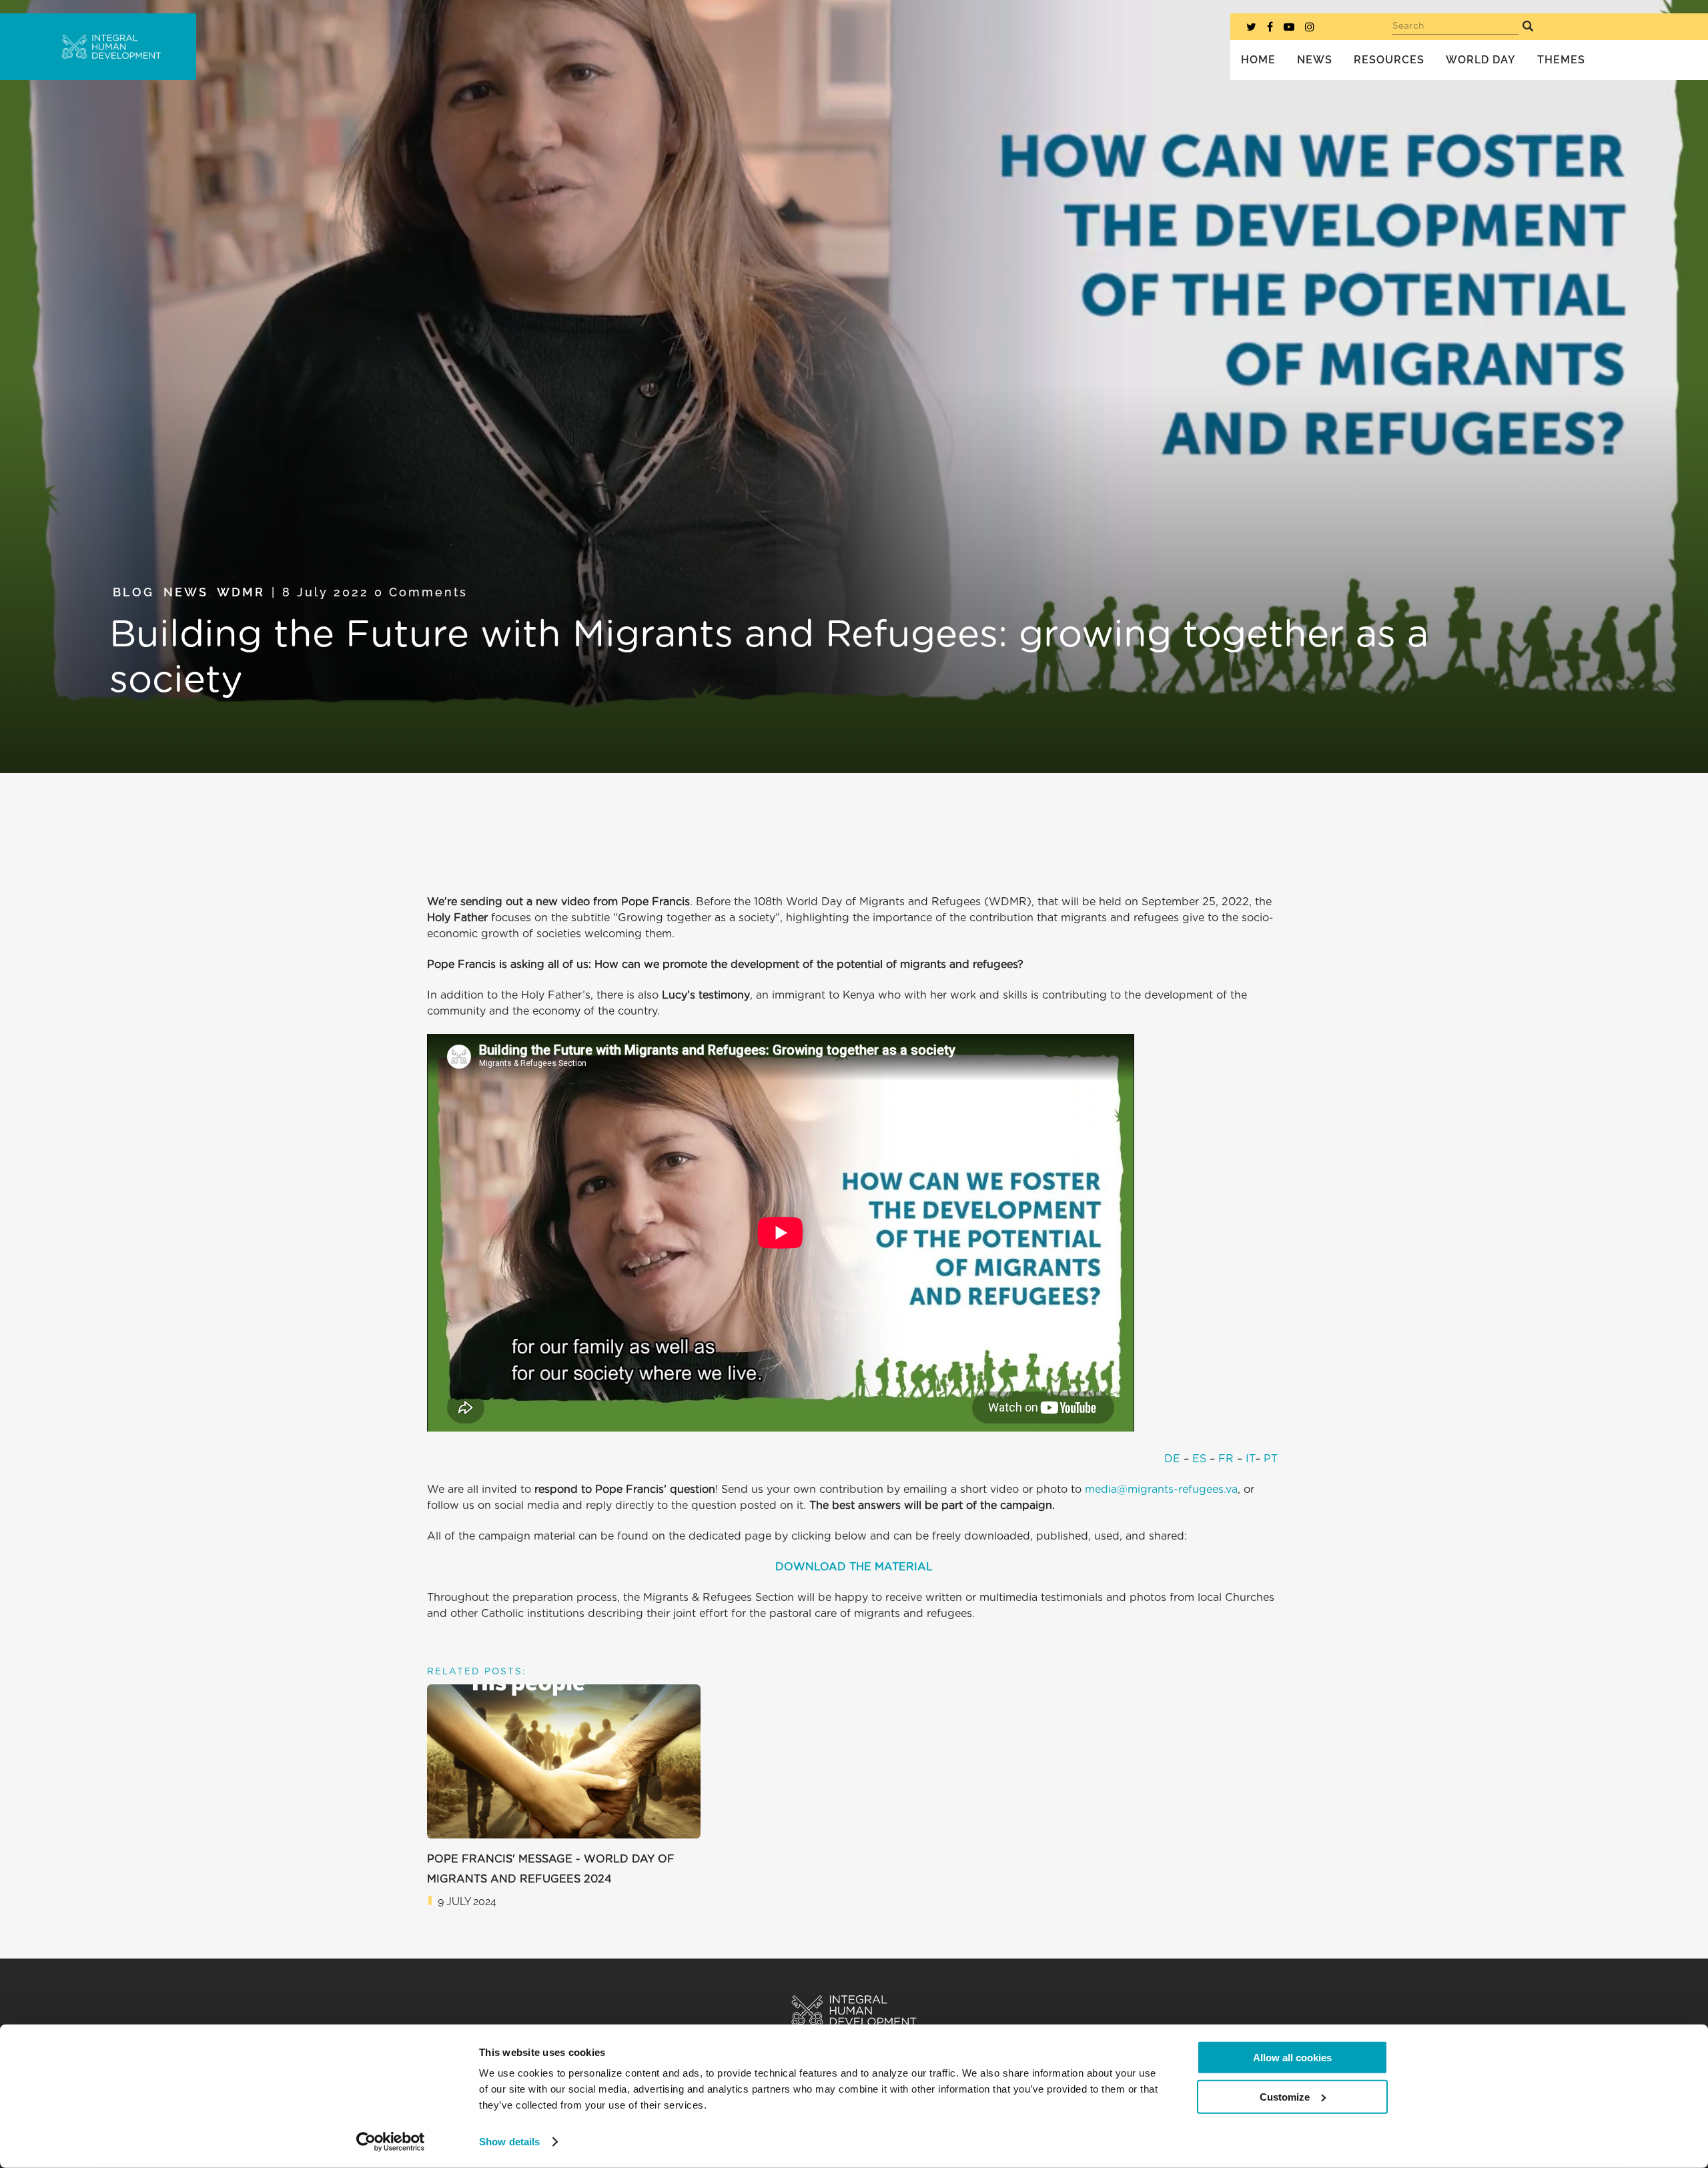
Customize (1285, 2096)
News (186, 592)
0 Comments (421, 592)
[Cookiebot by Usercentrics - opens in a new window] (391, 2142)
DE (1172, 1459)
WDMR (241, 592)
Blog (133, 592)
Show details (509, 2142)
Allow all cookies (1292, 2058)
